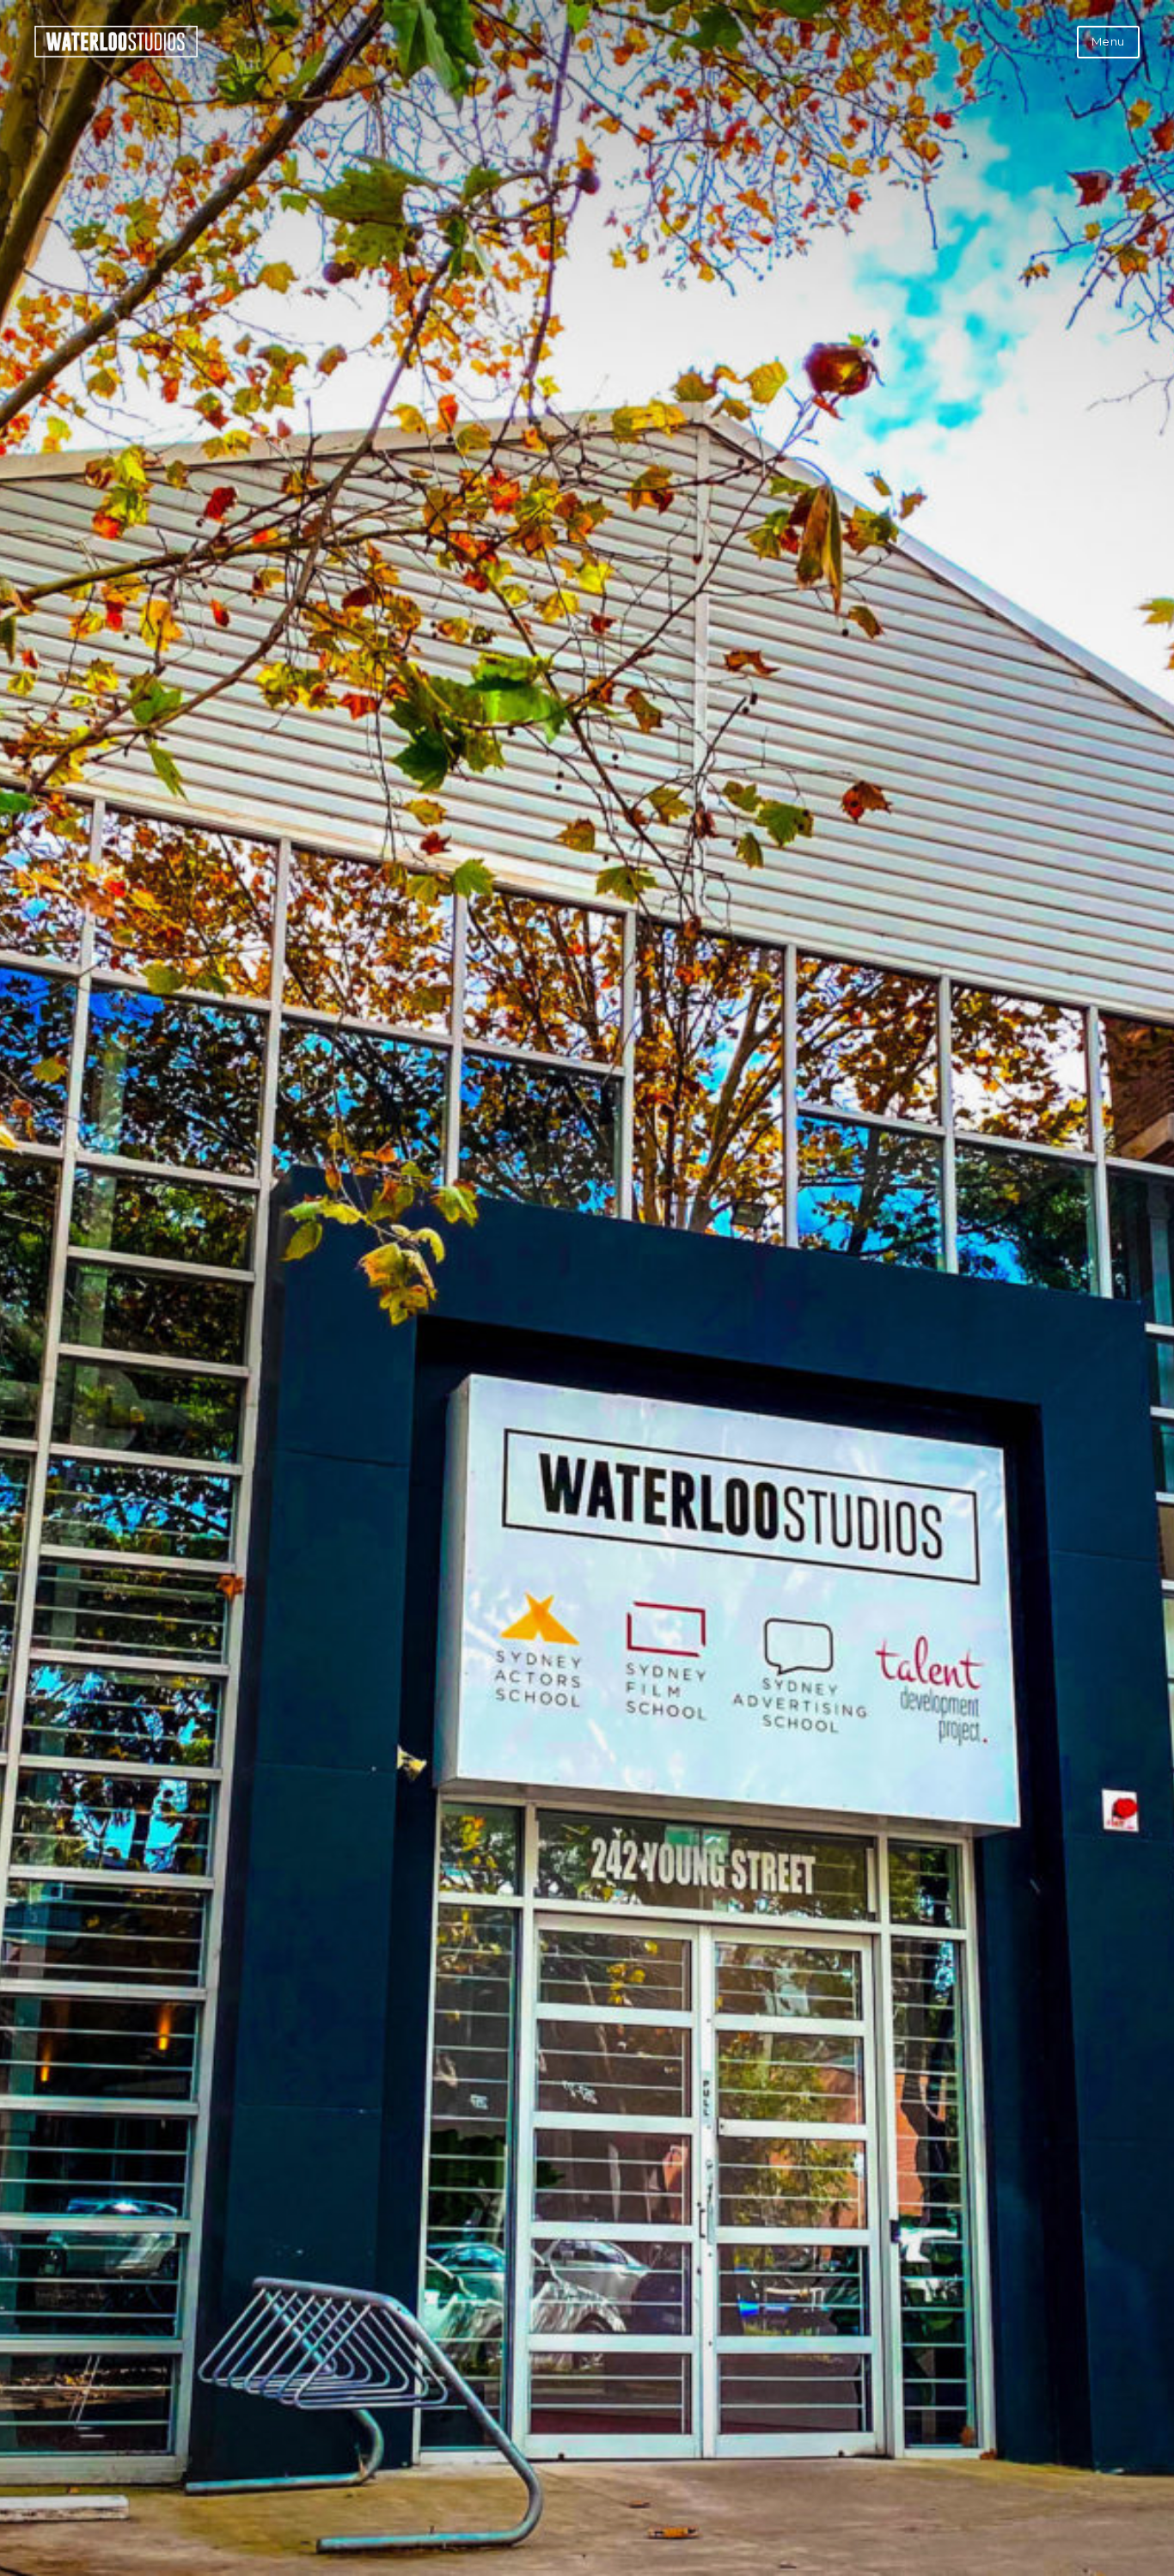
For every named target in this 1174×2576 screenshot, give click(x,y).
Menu (1108, 41)
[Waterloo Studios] (116, 53)
